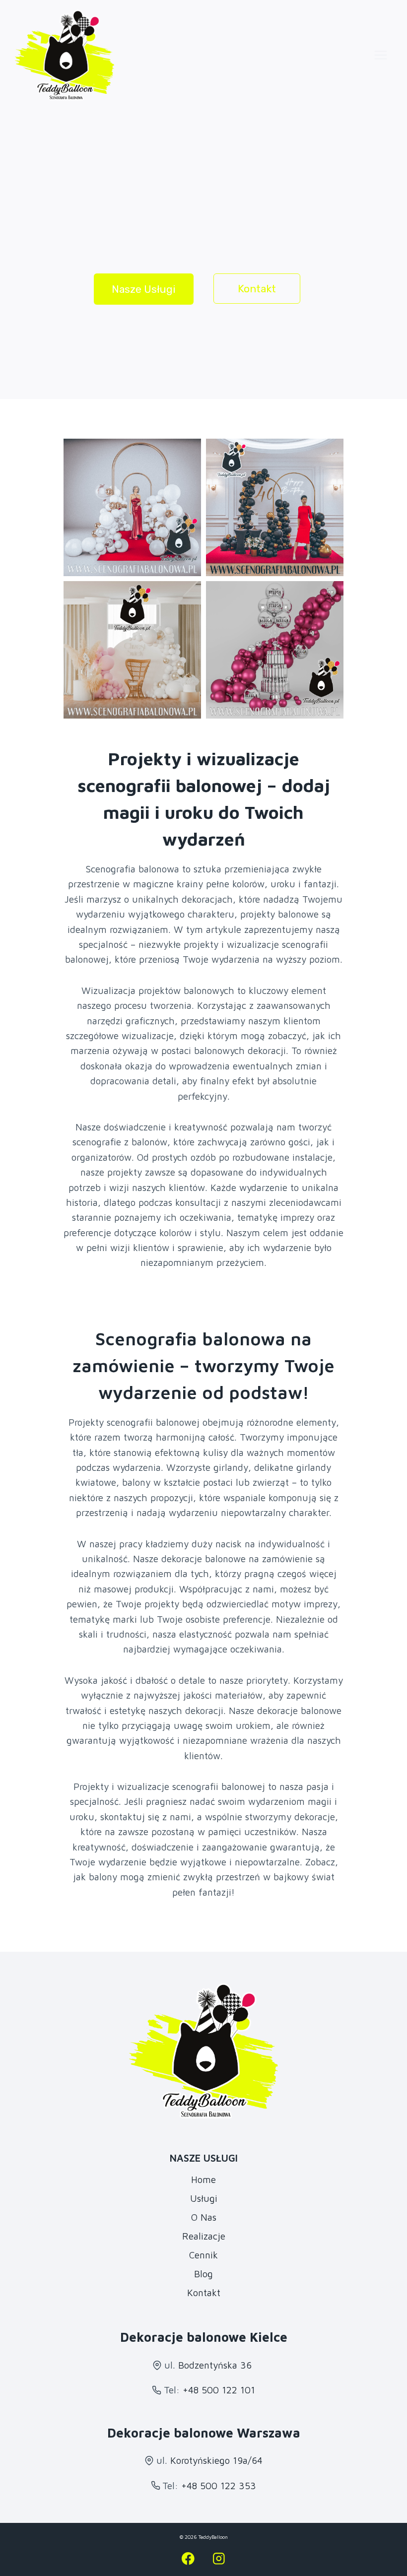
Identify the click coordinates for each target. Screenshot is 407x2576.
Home (203, 2180)
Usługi (204, 2198)
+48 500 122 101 (219, 2390)
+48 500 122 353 (219, 2486)
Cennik (203, 2255)
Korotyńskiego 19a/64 (216, 2460)
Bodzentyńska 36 (215, 2365)
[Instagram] (219, 2558)
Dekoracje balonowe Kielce (204, 2337)
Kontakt (204, 2293)
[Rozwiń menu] (380, 55)
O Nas (204, 2217)
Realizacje (204, 2236)
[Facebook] (188, 2558)
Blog (203, 2274)
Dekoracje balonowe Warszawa (204, 2433)
